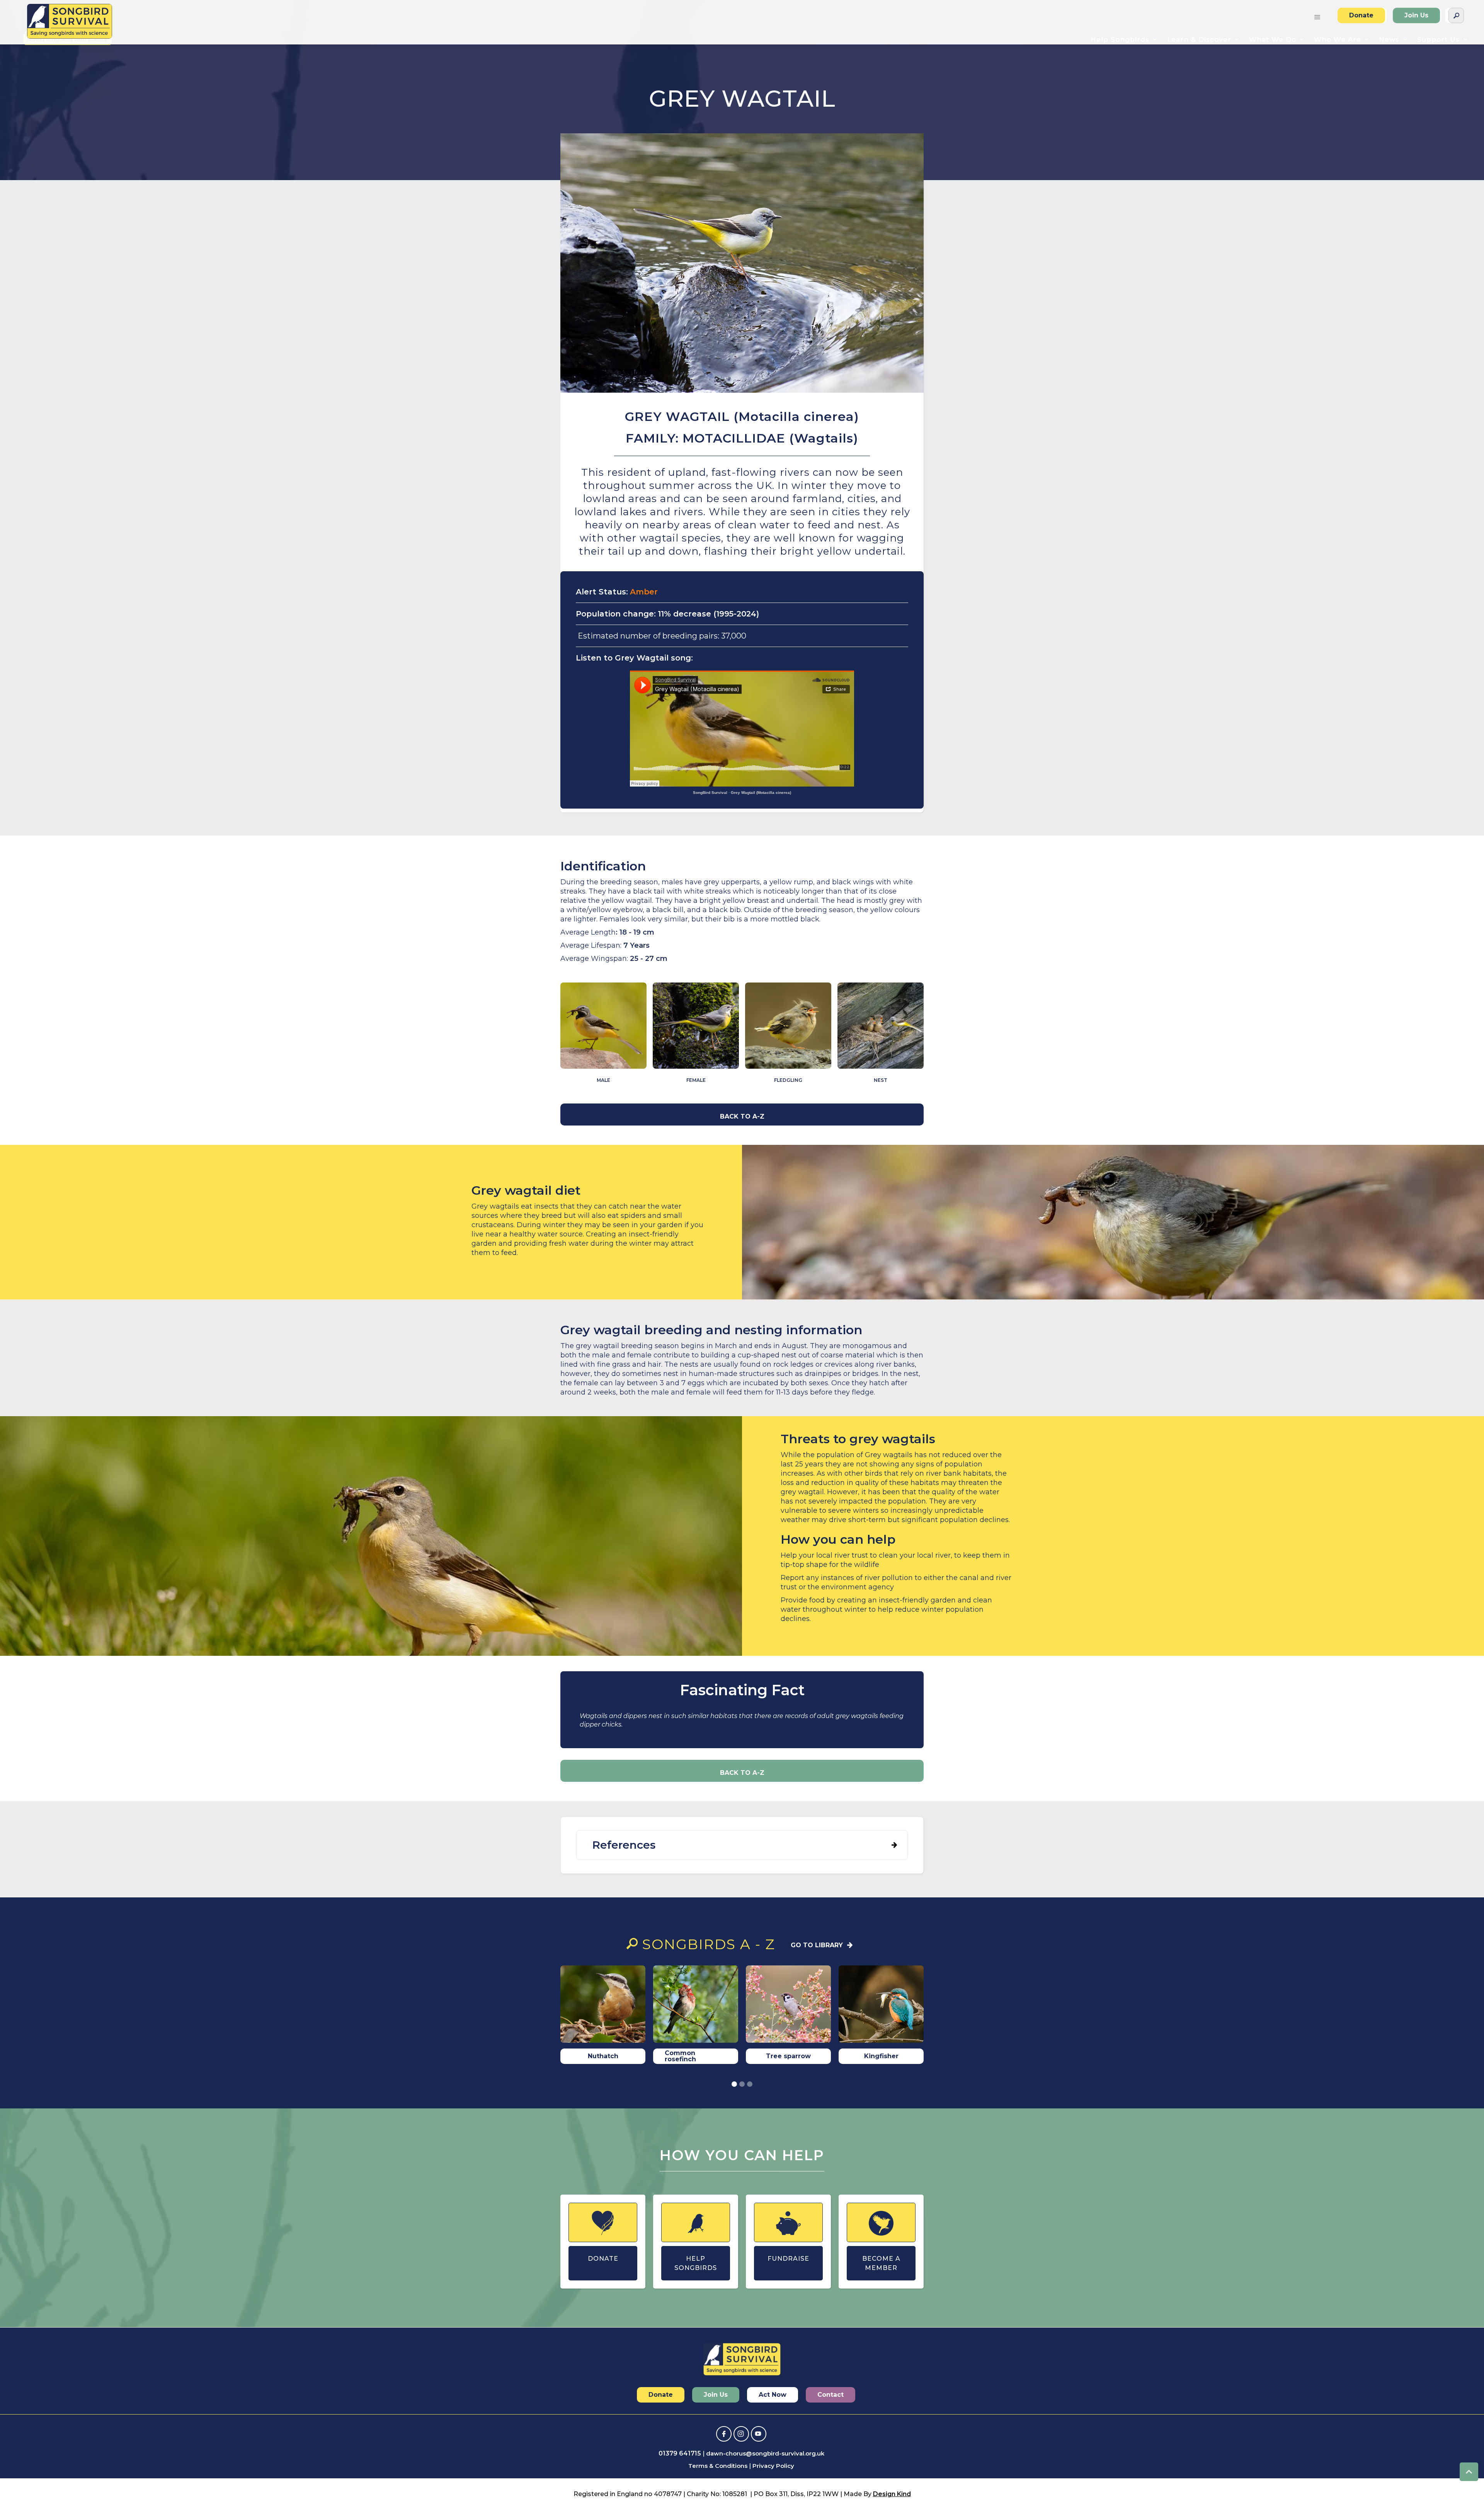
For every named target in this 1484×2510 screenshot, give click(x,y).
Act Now (773, 2395)
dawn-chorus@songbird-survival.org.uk (765, 2453)
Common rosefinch (680, 2056)
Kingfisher (881, 2056)
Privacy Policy (773, 2466)
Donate (1361, 15)
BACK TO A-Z (742, 1773)
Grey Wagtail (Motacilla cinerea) (761, 793)
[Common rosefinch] (696, 2006)
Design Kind (892, 2494)
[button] (1317, 15)
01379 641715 (680, 2453)
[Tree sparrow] (788, 2006)
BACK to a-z (742, 1116)
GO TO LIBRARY (817, 1945)
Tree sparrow (788, 2056)
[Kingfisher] (881, 2006)
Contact (830, 2395)
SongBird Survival (710, 793)
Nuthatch (603, 2056)
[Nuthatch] (603, 2006)
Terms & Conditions (718, 2466)
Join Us (1416, 15)
